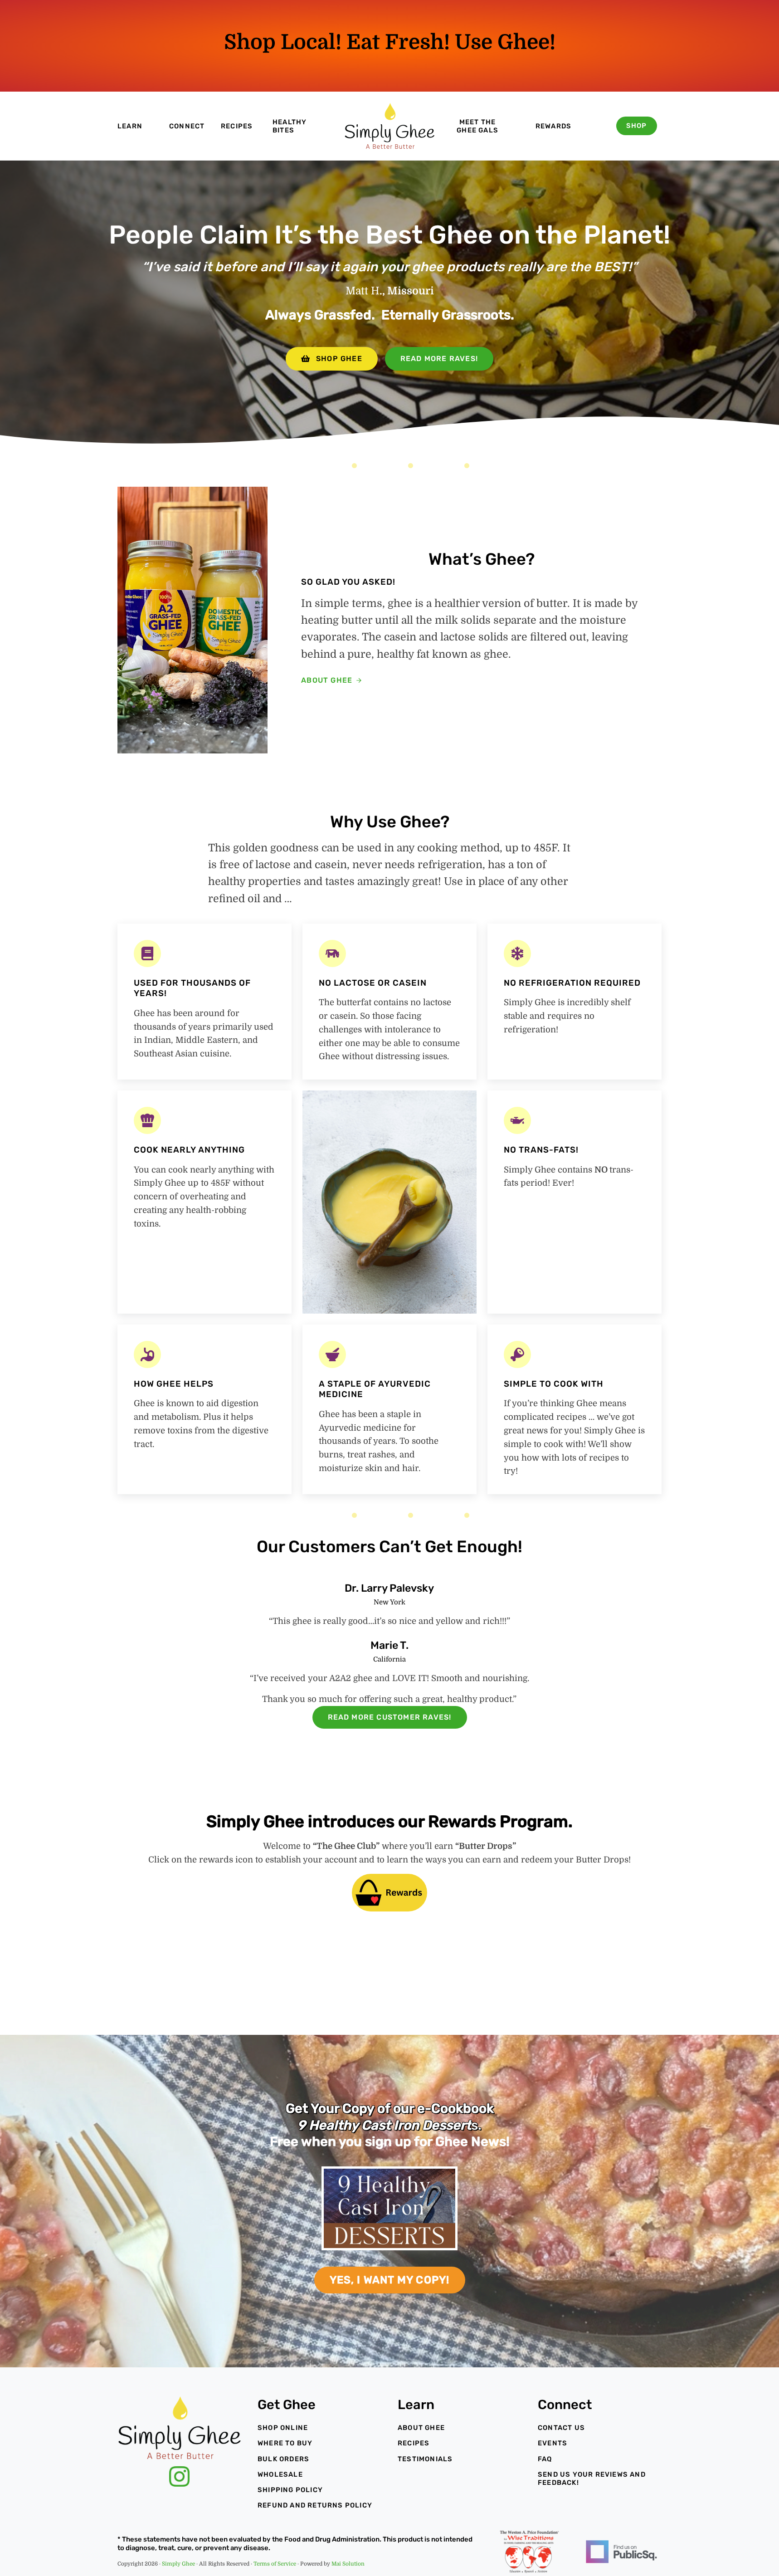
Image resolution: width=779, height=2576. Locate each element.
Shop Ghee (339, 359)
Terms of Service (275, 2564)
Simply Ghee (178, 2564)
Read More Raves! (439, 359)
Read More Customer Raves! (390, 1717)
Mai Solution (348, 2564)
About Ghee (327, 680)
